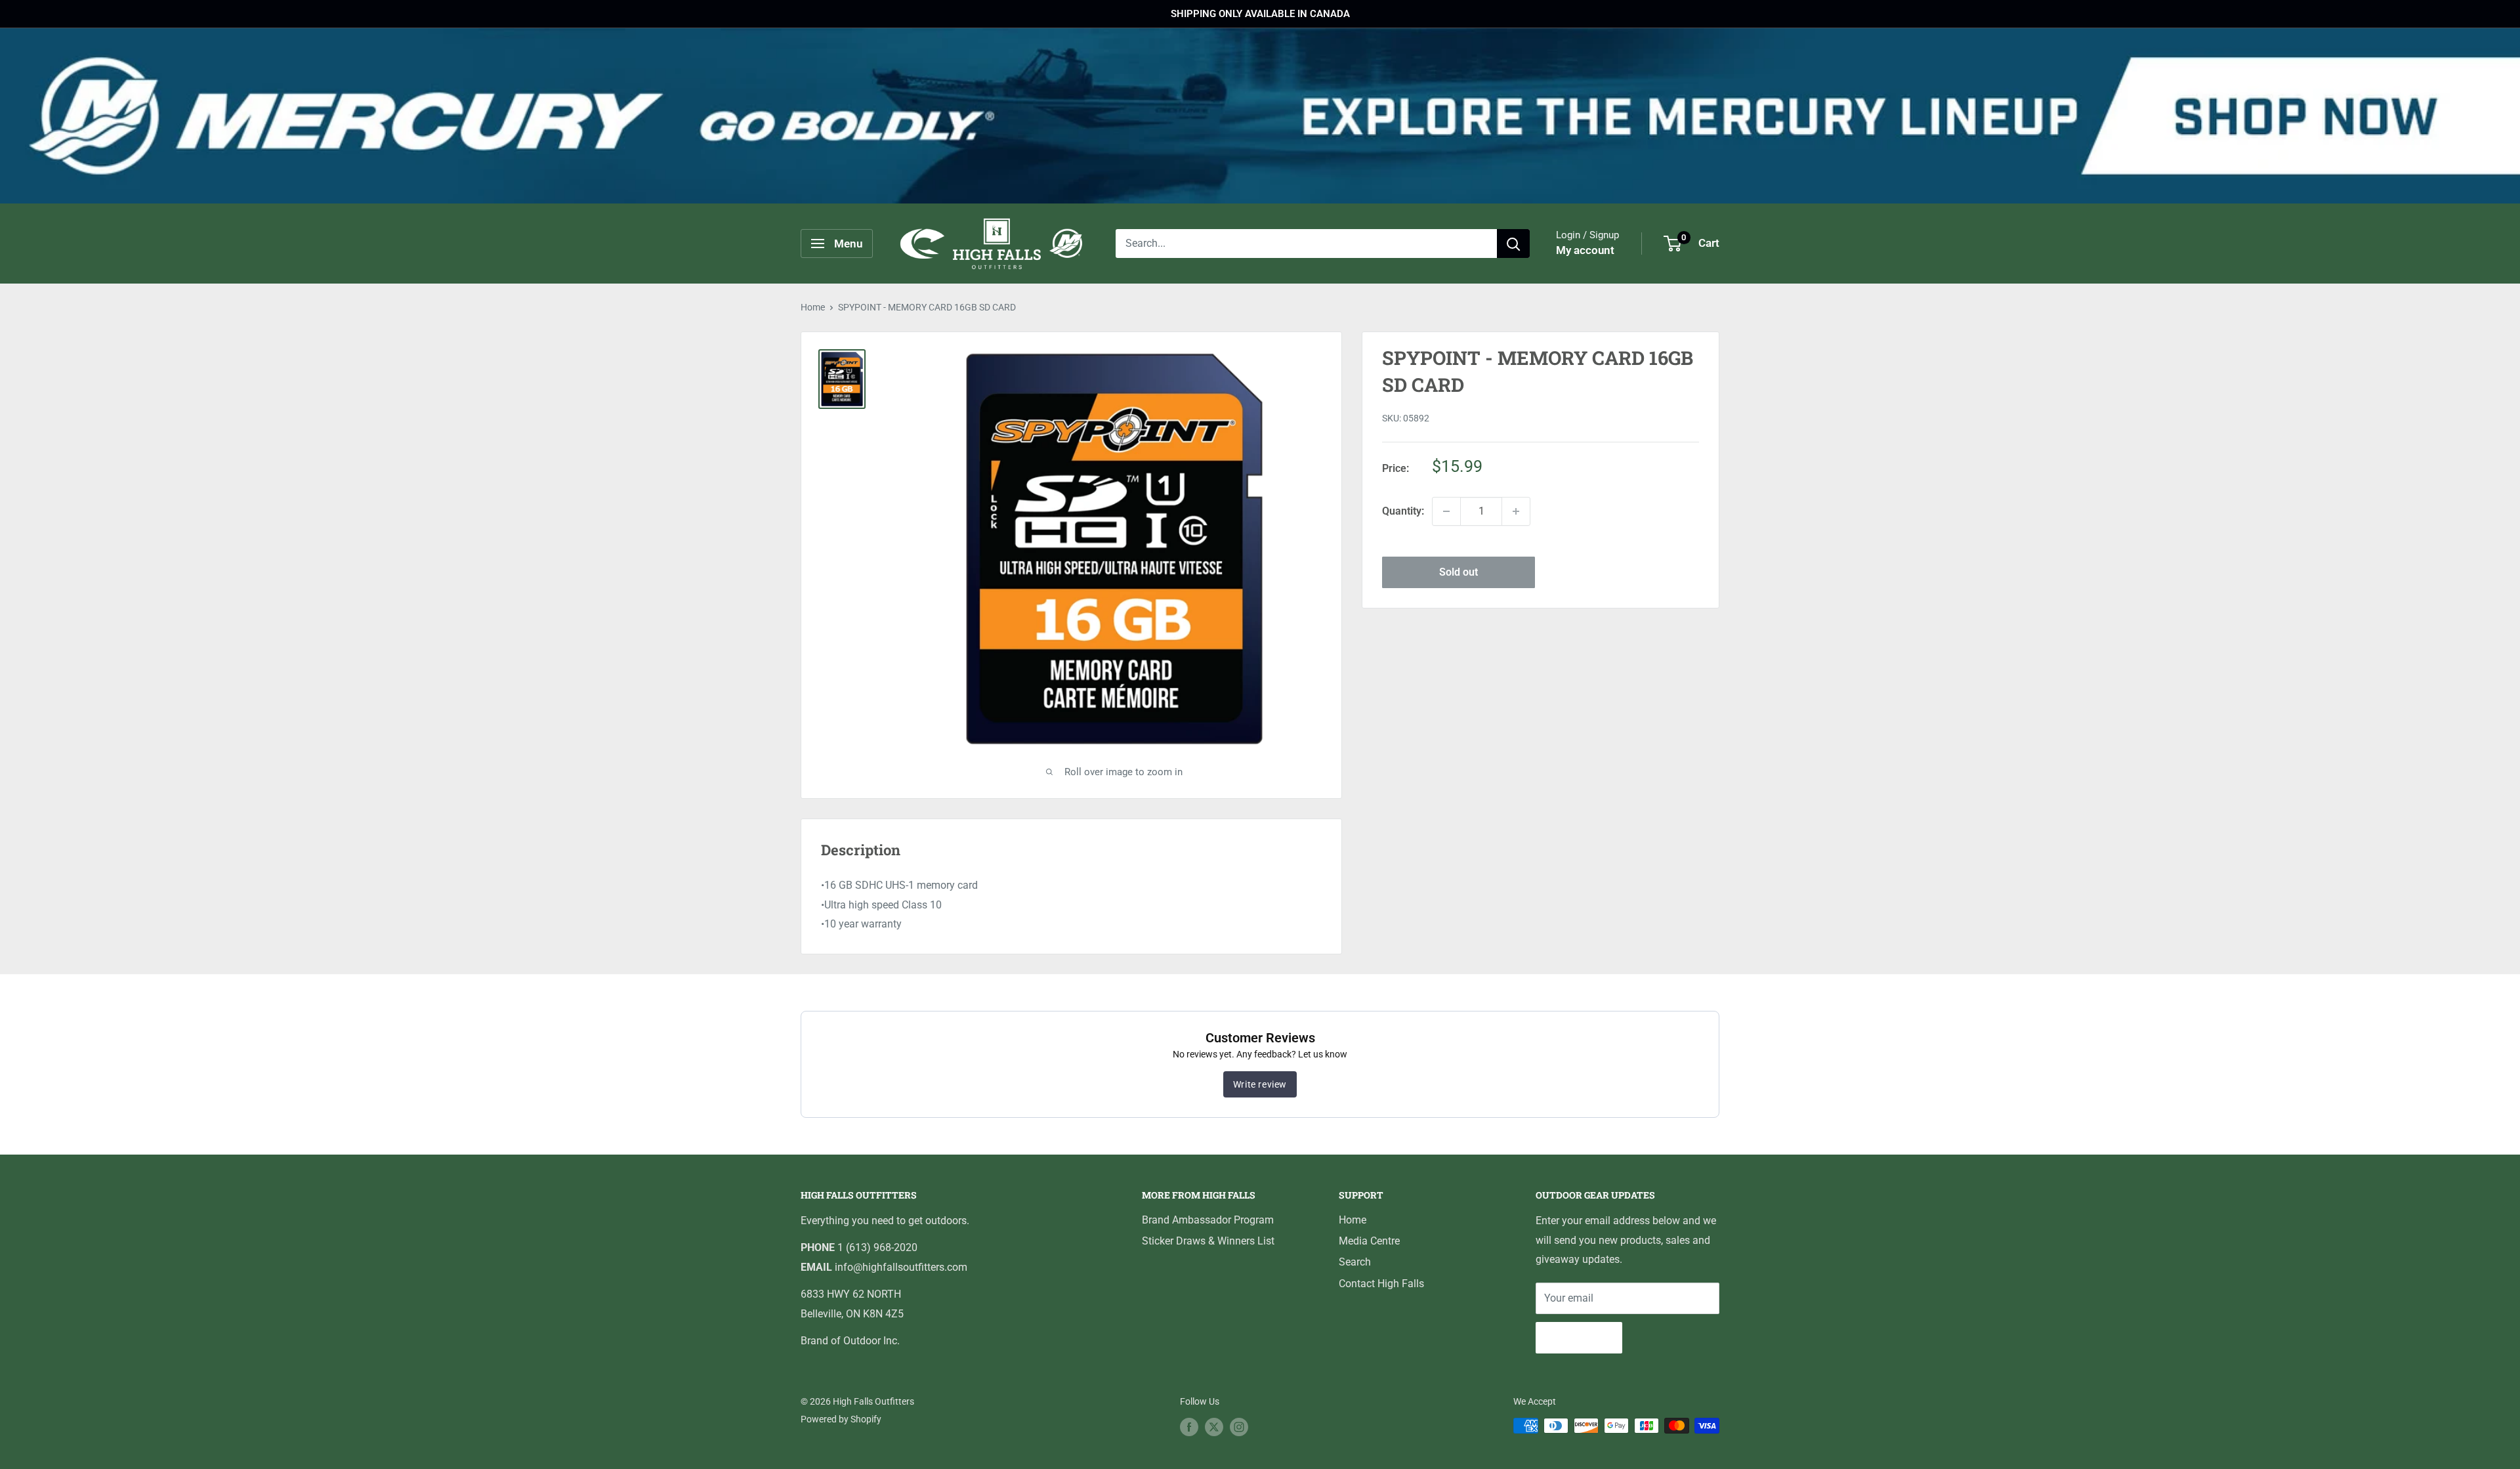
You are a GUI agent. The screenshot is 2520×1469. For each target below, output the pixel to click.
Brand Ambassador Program (1208, 1220)
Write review (1260, 1084)
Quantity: (1403, 511)
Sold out (1459, 572)
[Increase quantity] (1516, 511)
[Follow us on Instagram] (1239, 1427)
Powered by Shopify (841, 1419)
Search (1355, 1262)
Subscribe (1579, 1337)
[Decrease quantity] (1446, 511)
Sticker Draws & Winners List (1208, 1241)
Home (813, 307)
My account (1585, 250)
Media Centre (1369, 1241)
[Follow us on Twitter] (1214, 1427)
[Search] (1513, 244)
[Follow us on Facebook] (1189, 1427)
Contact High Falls (1381, 1284)
